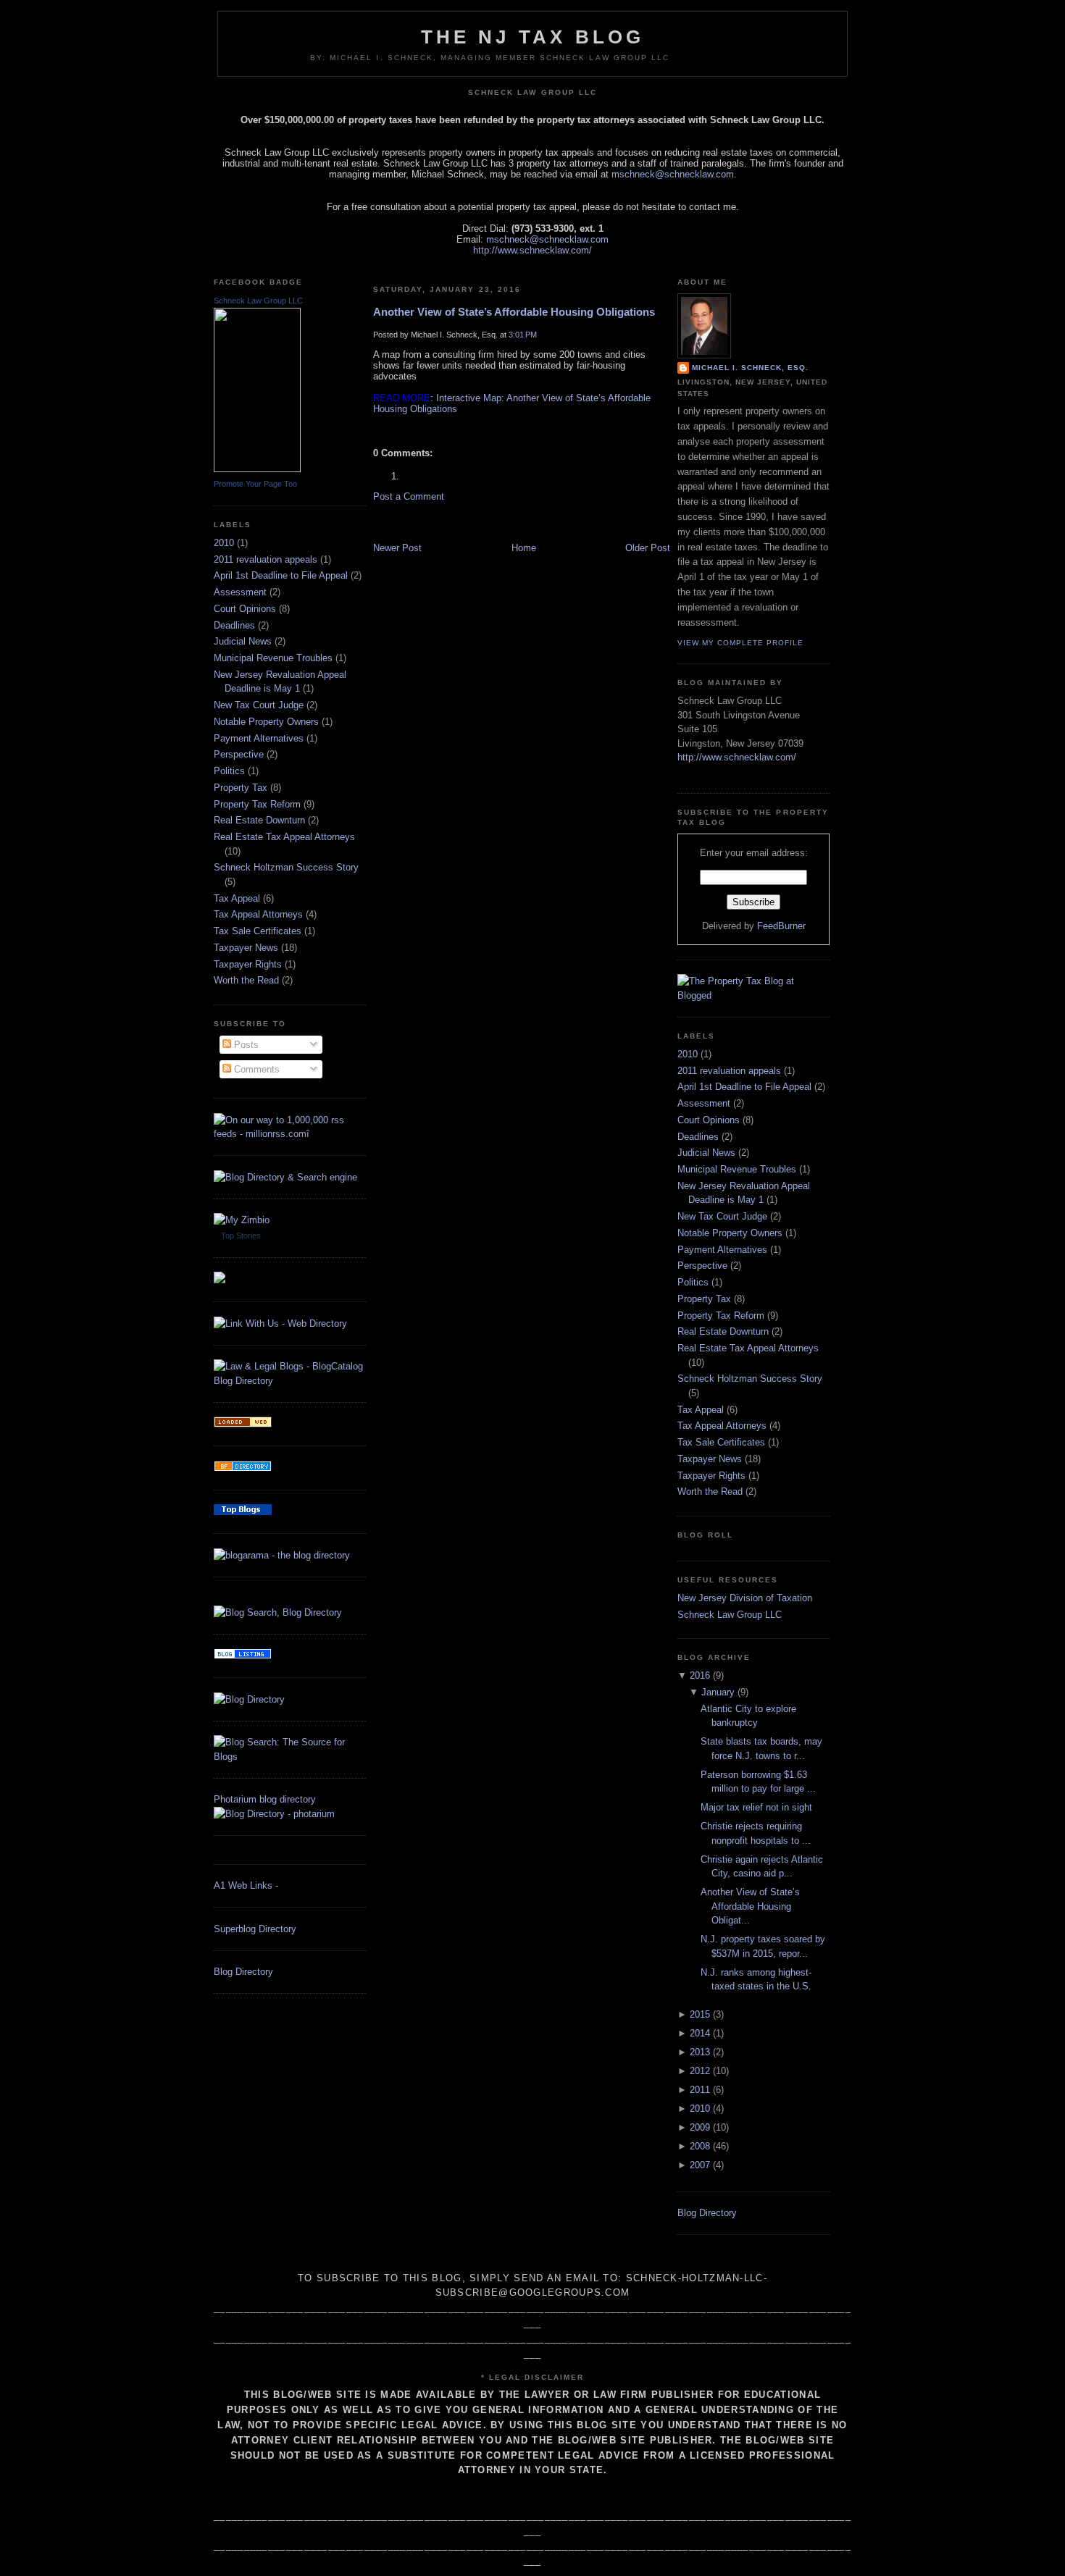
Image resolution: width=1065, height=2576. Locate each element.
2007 (700, 2165)
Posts (245, 1045)
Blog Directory (243, 1972)
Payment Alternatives (259, 738)
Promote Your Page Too (255, 484)
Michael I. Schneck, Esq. (750, 368)
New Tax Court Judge (259, 705)
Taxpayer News (246, 948)
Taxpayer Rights (248, 964)
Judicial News (243, 641)
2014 (700, 2033)
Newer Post (397, 548)
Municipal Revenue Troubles (273, 658)
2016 (700, 1675)
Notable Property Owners (266, 722)
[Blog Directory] (249, 1699)
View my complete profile (740, 643)
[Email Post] (375, 429)
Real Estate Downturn (259, 820)
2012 (700, 2071)
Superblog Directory (255, 1929)
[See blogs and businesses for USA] (243, 1424)
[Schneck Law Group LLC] (257, 469)
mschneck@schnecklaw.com (673, 174)
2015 (700, 2014)
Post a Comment (409, 496)
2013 (700, 2052)
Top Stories (241, 1235)
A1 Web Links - (246, 1885)
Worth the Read (246, 980)
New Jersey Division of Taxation (745, 1598)
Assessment (240, 592)
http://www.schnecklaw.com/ (532, 250)
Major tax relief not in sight (756, 1807)
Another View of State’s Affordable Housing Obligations (514, 312)
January (718, 1692)
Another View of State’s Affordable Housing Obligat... (750, 1906)
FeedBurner (781, 926)
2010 (224, 543)
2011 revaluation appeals (266, 559)
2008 (700, 2146)
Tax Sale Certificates (258, 931)
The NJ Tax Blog (533, 37)
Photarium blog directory (265, 1799)
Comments (255, 1069)
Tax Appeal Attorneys (258, 914)
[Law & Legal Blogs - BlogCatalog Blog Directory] (290, 1381)
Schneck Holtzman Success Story (286, 867)
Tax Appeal (237, 898)
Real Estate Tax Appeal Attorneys (284, 837)
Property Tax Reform (257, 804)
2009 (700, 2127)
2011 (700, 2090)
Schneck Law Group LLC (258, 301)
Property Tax (241, 788)
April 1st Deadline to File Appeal (281, 575)
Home (524, 548)
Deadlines (234, 625)
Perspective (239, 754)
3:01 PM (523, 335)
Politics (229, 771)
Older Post (648, 548)
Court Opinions (245, 609)
